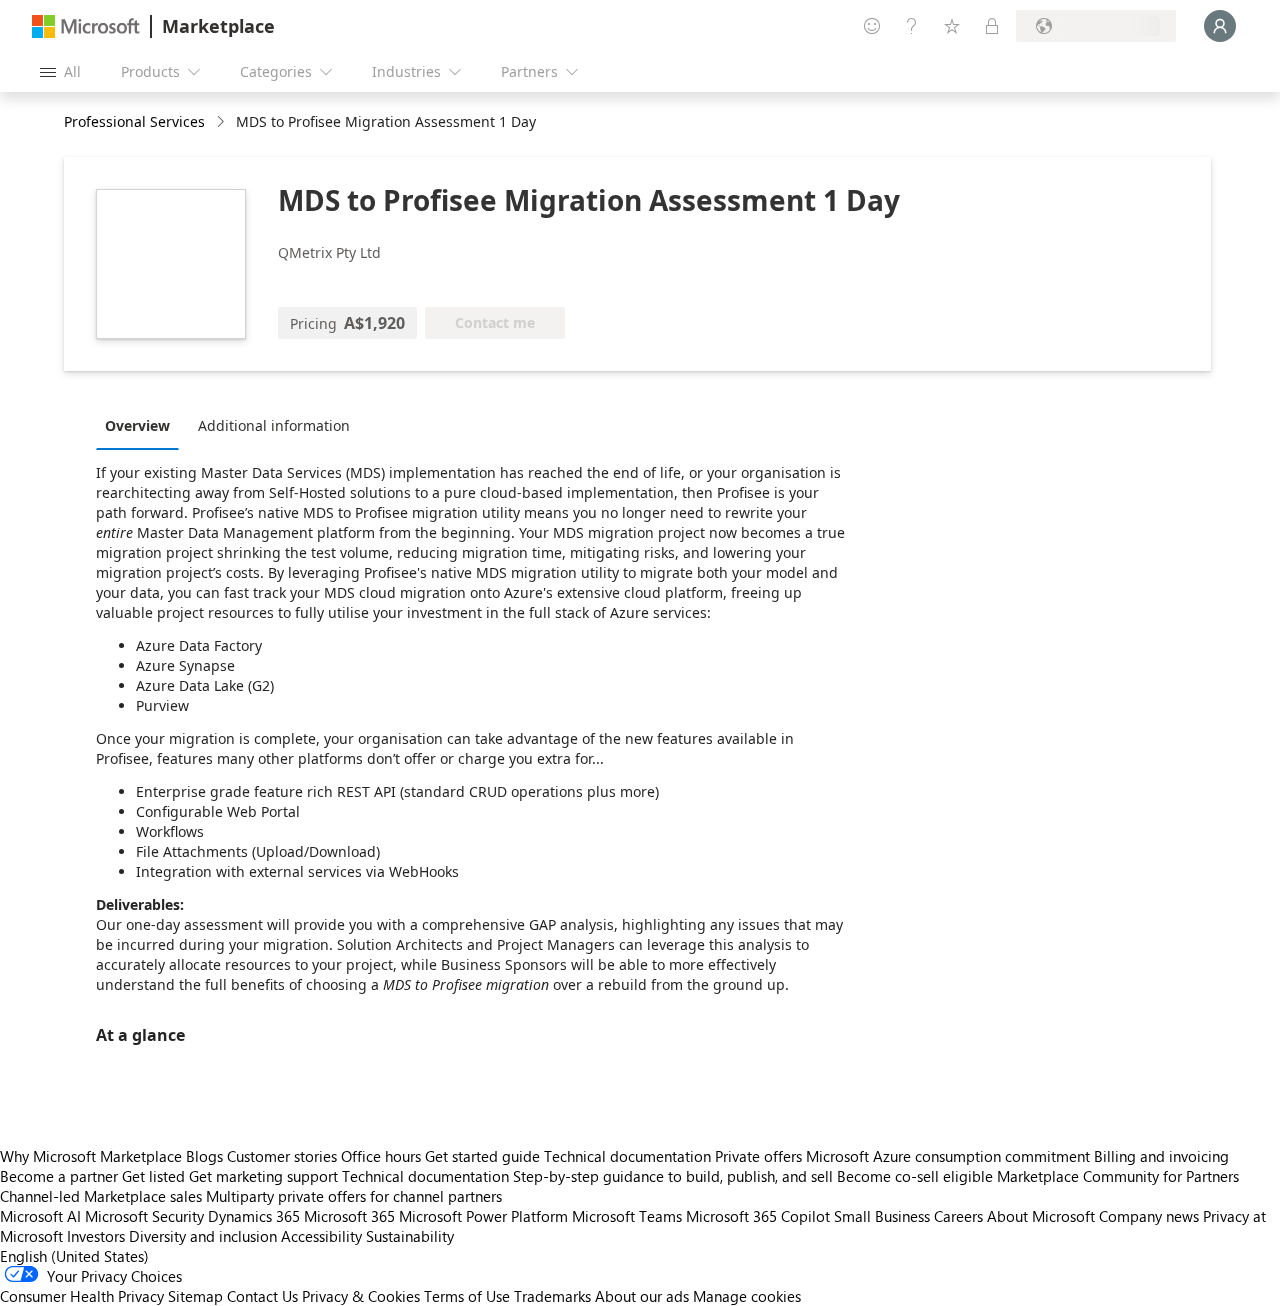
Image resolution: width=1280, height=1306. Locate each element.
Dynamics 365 (254, 1216)
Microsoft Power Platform (483, 1216)
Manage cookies (747, 1296)
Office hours (381, 1156)
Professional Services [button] (134, 121)
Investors (96, 1236)
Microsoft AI (40, 1216)
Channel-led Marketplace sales (101, 1196)
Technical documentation (627, 1156)
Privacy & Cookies (361, 1296)
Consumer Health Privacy (82, 1296)
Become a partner (59, 1176)
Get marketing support (263, 1176)
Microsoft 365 (349, 1216)
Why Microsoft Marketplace (91, 1156)
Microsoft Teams (627, 1216)
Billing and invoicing (1161, 1156)
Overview (137, 425)
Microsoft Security (144, 1216)
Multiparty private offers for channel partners (354, 1196)
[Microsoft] (86, 26)
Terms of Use (467, 1296)
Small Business (882, 1216)
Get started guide (482, 1156)
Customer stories (282, 1156)
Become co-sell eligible (915, 1176)
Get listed (153, 1176)
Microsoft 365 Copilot (758, 1216)
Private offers (758, 1156)
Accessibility (321, 1236)
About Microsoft (1041, 1216)
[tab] (142, 425)
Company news (1149, 1216)
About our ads (642, 1296)
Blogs (204, 1156)
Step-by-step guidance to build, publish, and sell (673, 1176)
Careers (958, 1216)
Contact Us (262, 1296)
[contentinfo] (222, 122)
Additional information (274, 425)
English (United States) (74, 1256)
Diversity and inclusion (203, 1236)
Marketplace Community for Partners (1118, 1176)
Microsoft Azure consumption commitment (950, 1156)
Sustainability (410, 1236)
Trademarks (552, 1296)
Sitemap (195, 1296)
